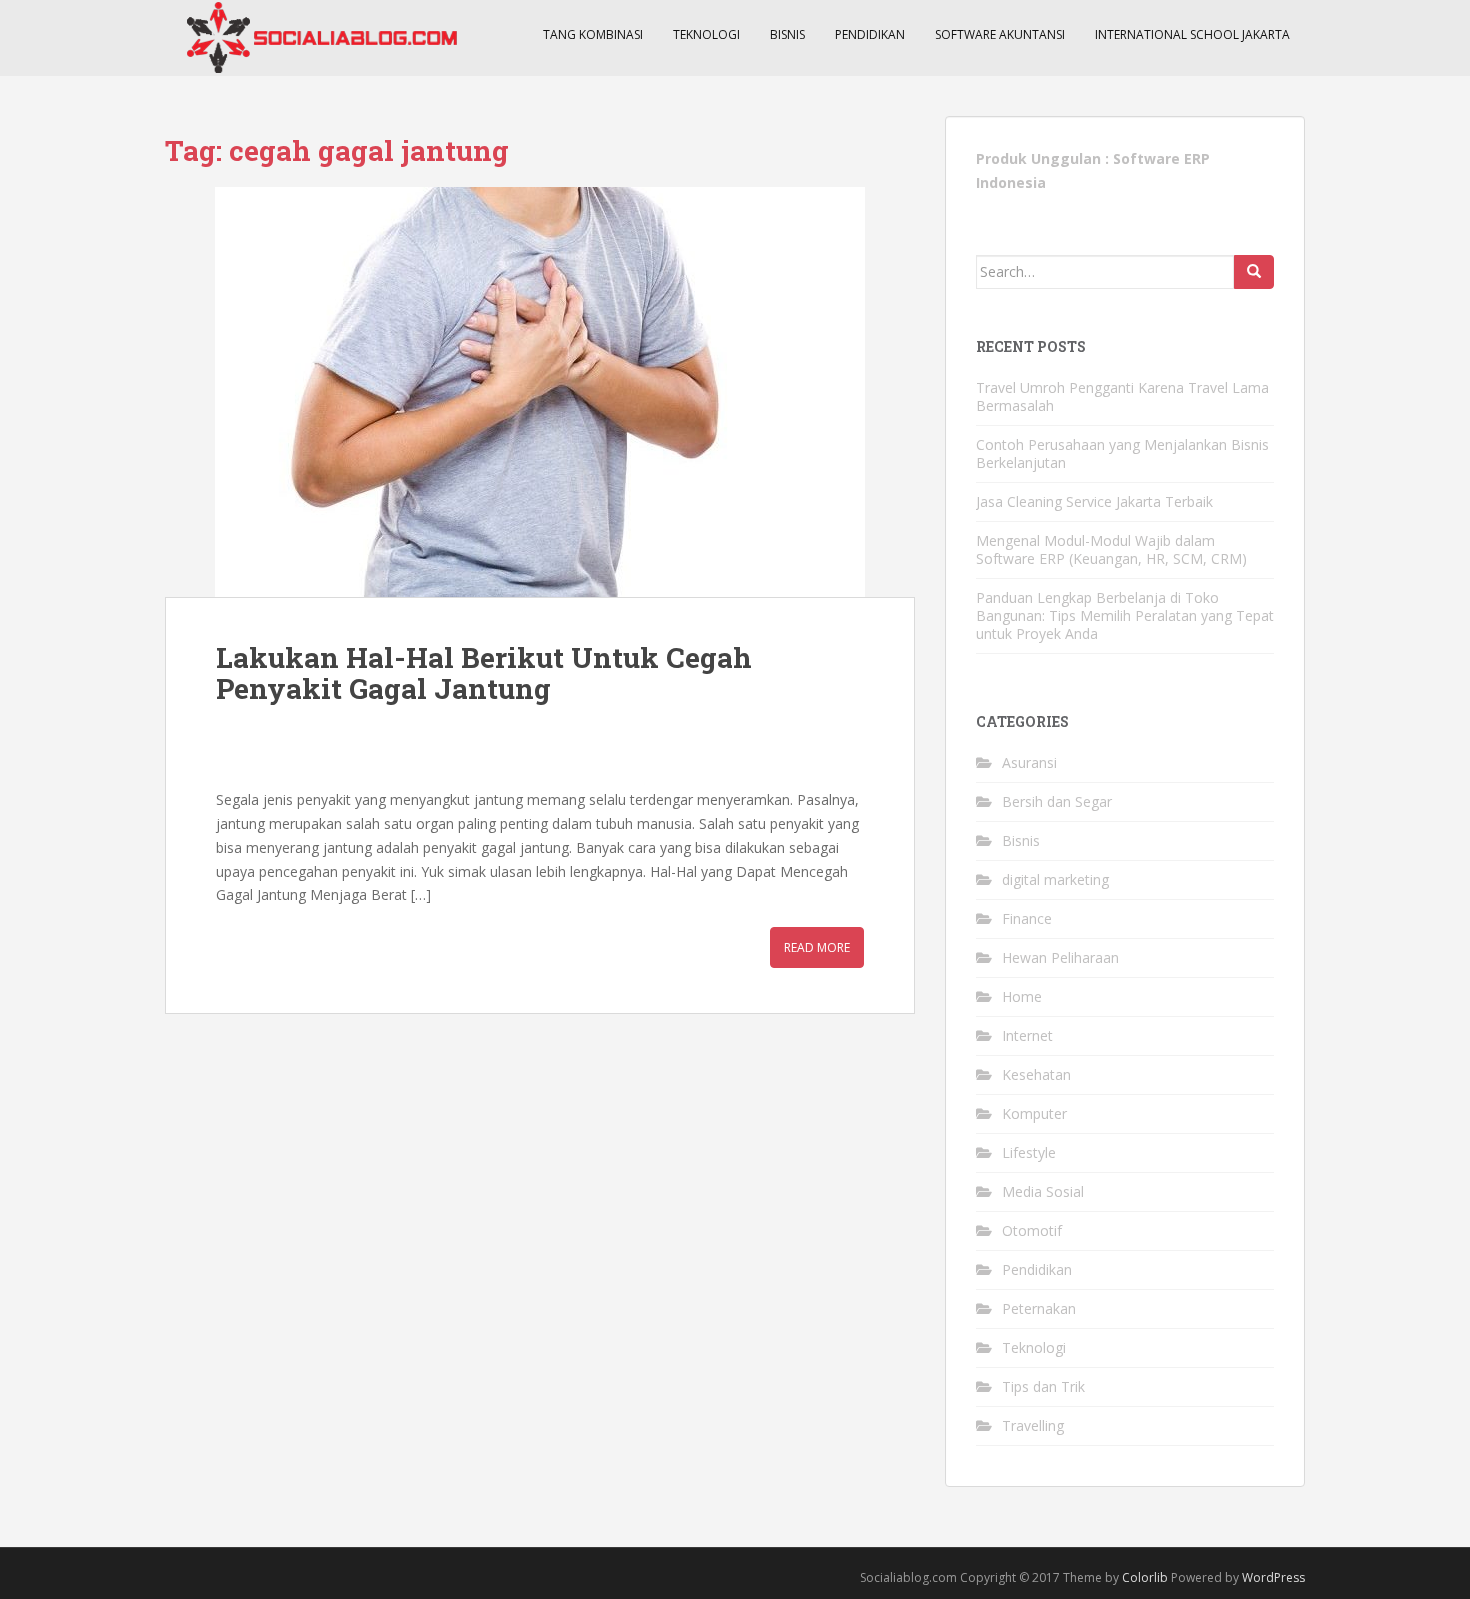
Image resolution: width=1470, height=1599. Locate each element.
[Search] (1254, 272)
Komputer (1034, 1113)
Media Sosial (1043, 1191)
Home (1022, 996)
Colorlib (1145, 1577)
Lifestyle (1029, 1152)
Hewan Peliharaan (1060, 957)
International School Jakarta (1192, 34)
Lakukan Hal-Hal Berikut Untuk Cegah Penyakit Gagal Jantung (484, 673)
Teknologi (706, 34)
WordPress (1273, 1577)
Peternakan (1039, 1308)
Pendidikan (870, 34)
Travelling (1033, 1425)
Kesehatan (1036, 1074)
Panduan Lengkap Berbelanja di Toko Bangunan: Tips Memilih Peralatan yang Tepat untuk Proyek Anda (1125, 615)
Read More (817, 947)
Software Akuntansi (1000, 34)
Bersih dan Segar (1057, 801)
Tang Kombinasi (593, 34)
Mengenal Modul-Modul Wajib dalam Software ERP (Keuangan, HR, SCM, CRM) (1111, 549)
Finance (1027, 918)
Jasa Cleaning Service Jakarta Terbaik (1094, 501)
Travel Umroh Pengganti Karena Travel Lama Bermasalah (1122, 396)
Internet (1027, 1035)
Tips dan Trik (1043, 1386)
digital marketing (1055, 879)
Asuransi (1029, 762)
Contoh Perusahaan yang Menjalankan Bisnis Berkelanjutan (1122, 453)
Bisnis (787, 34)
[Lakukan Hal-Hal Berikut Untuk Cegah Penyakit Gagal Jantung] (540, 392)
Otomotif (1032, 1230)
